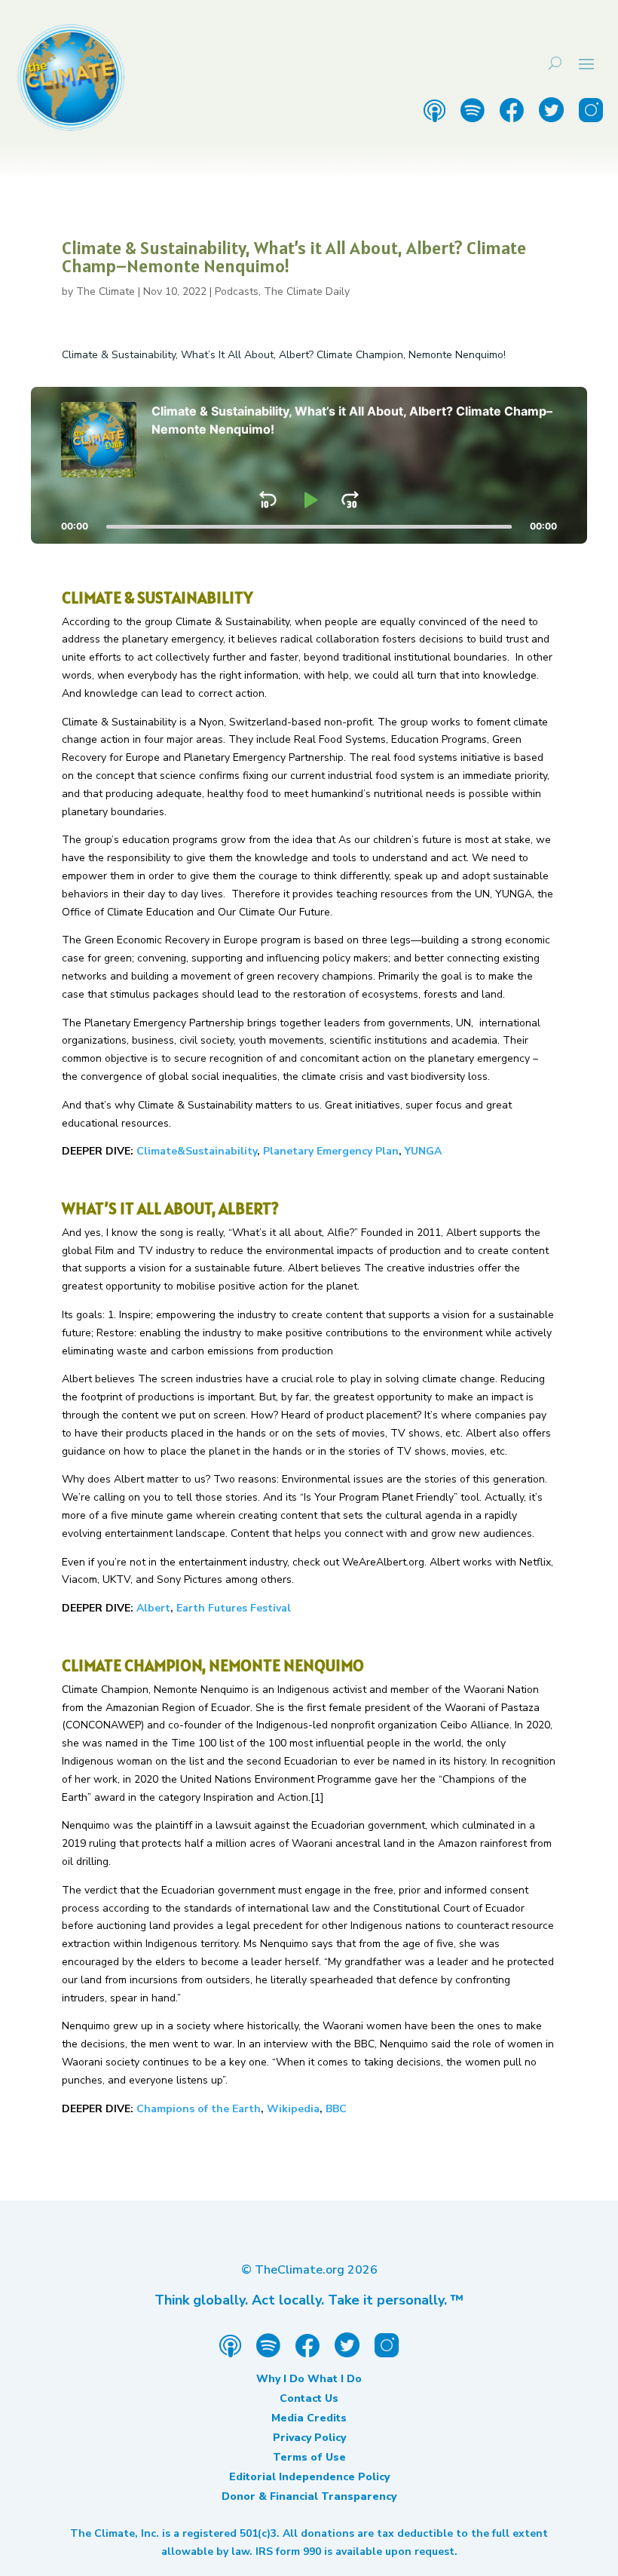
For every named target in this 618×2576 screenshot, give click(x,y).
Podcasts (237, 291)
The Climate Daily (307, 291)
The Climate (106, 291)
